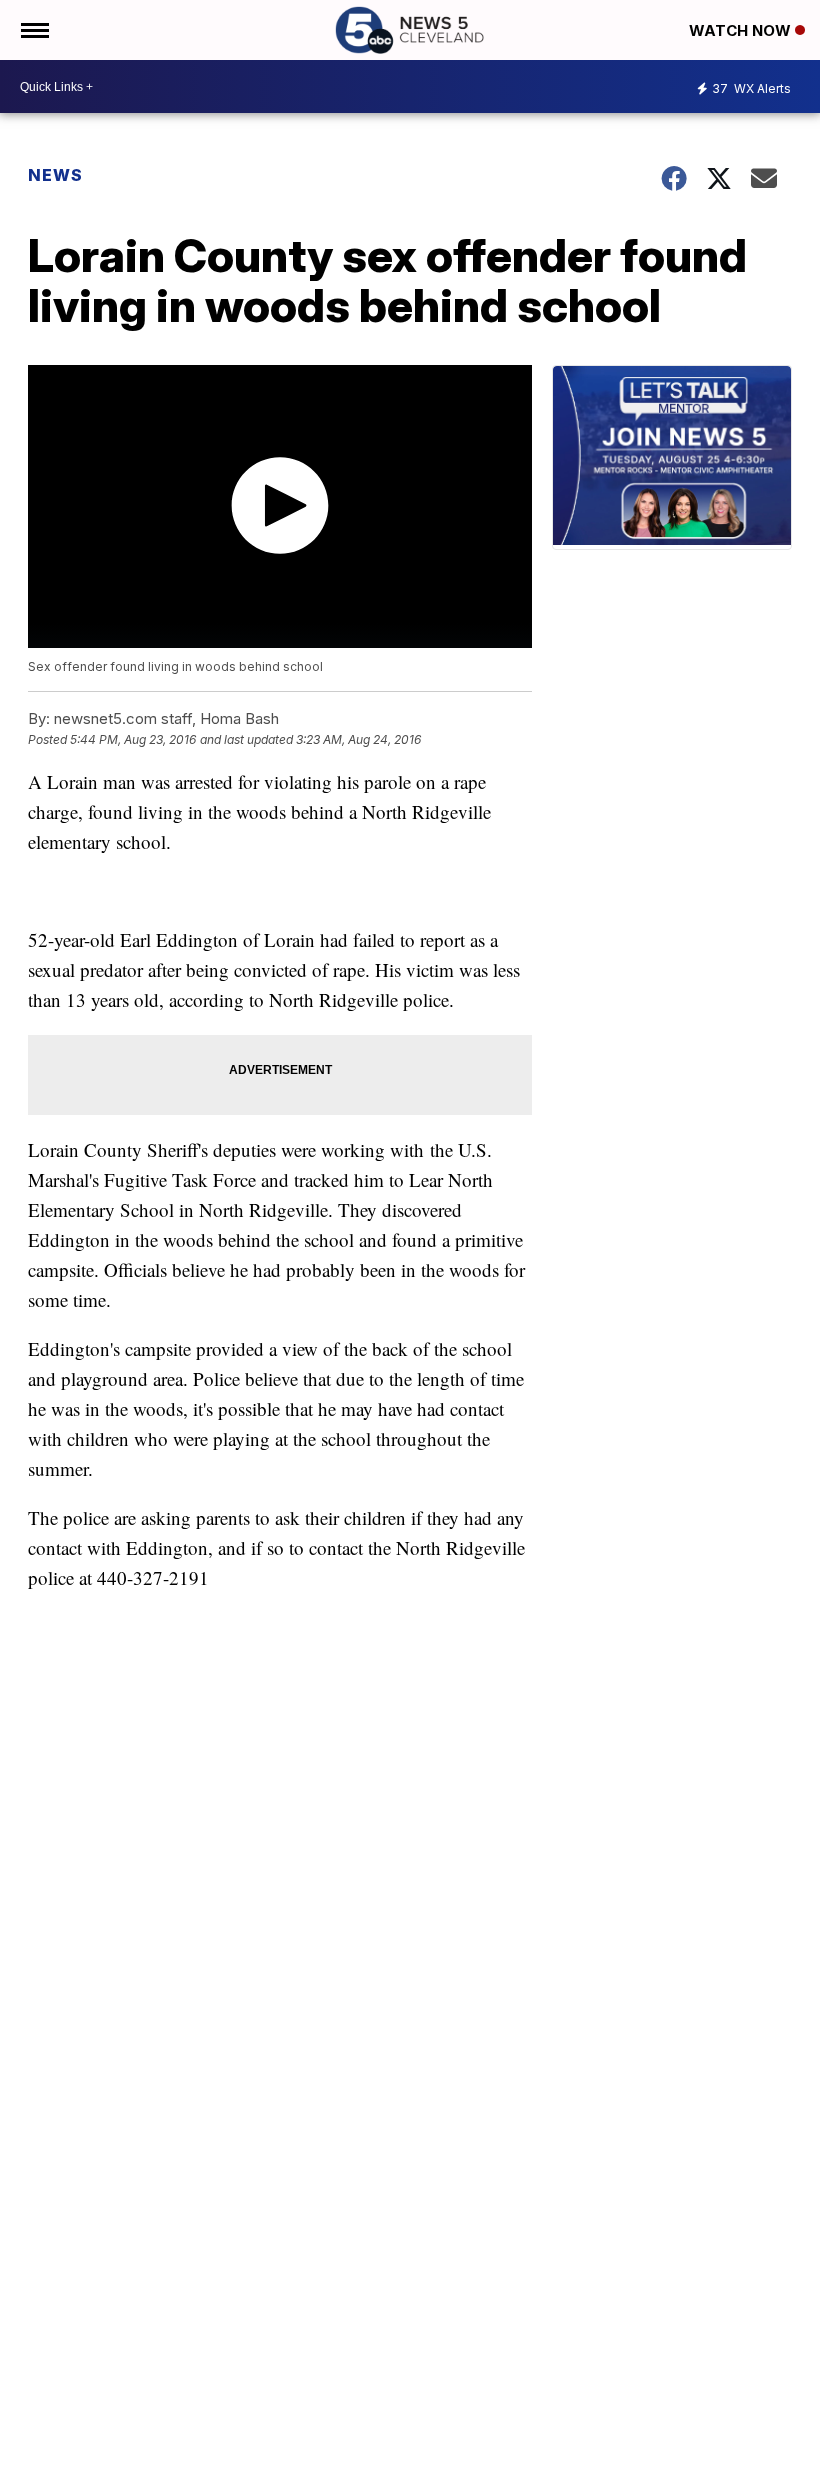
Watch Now (742, 30)
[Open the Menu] (33, 30)
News (55, 175)
